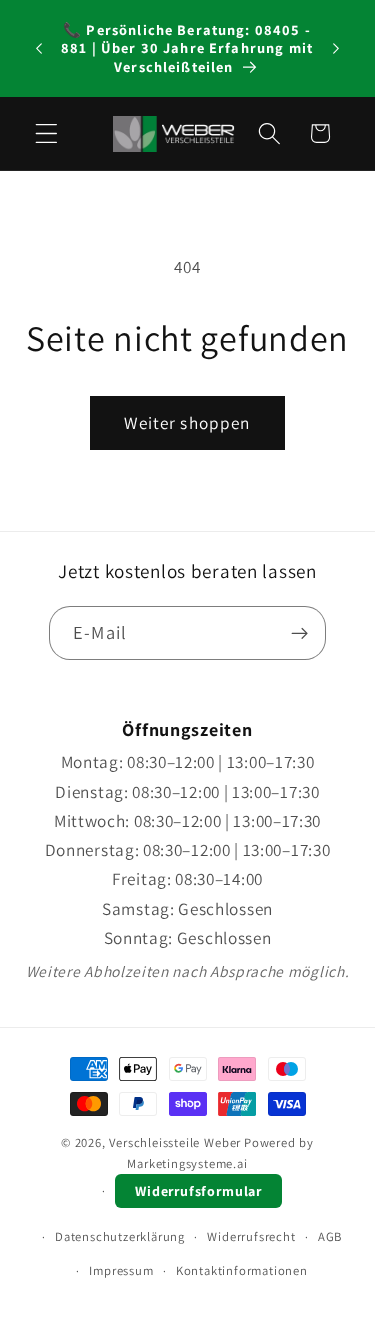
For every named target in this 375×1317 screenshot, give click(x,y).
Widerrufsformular (198, 1191)
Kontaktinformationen (242, 1270)
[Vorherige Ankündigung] (39, 49)
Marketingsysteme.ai (187, 1163)
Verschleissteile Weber (175, 1142)
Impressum (121, 1270)
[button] (46, 133)
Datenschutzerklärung (120, 1236)
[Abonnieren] (299, 633)
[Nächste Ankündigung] (336, 49)
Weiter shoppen (187, 422)
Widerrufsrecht (251, 1236)
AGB (330, 1236)
